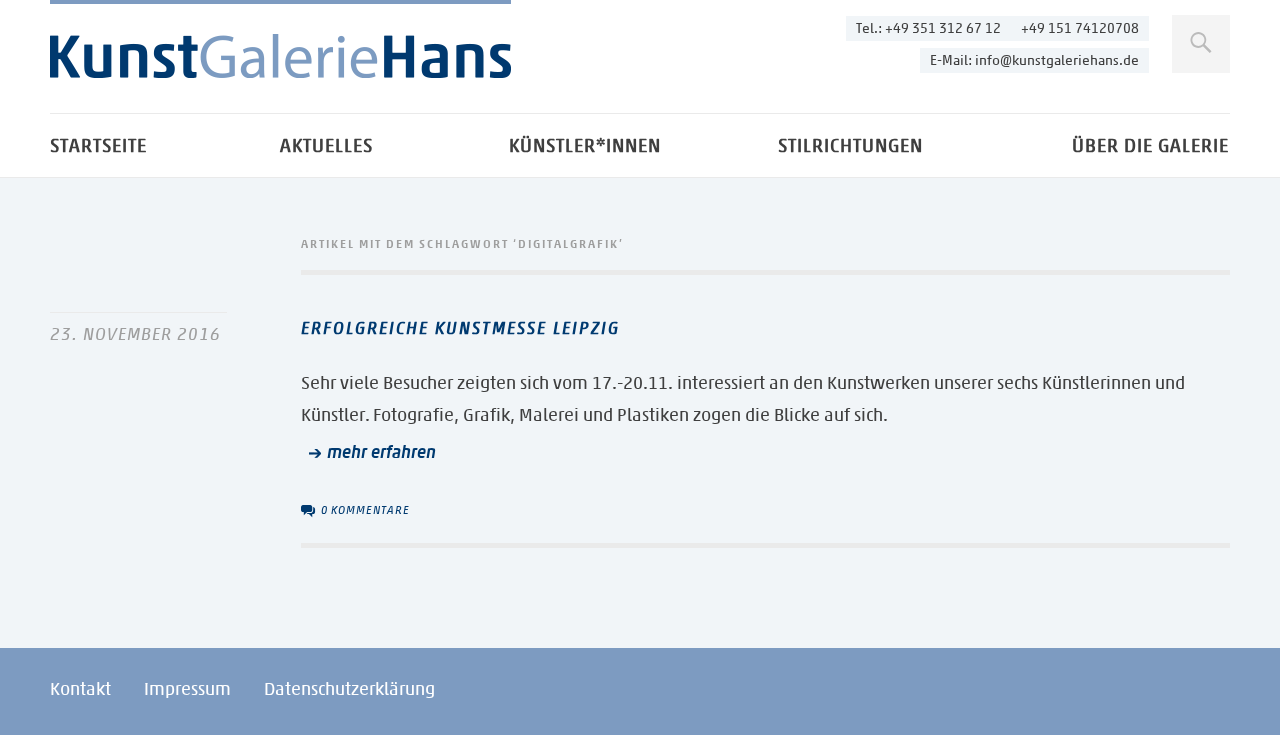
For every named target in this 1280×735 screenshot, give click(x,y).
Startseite (98, 145)
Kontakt (80, 689)
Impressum (187, 689)
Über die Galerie (1150, 145)
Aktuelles (326, 145)
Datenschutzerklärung (349, 689)
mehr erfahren (381, 452)
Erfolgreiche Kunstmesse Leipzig (460, 328)
